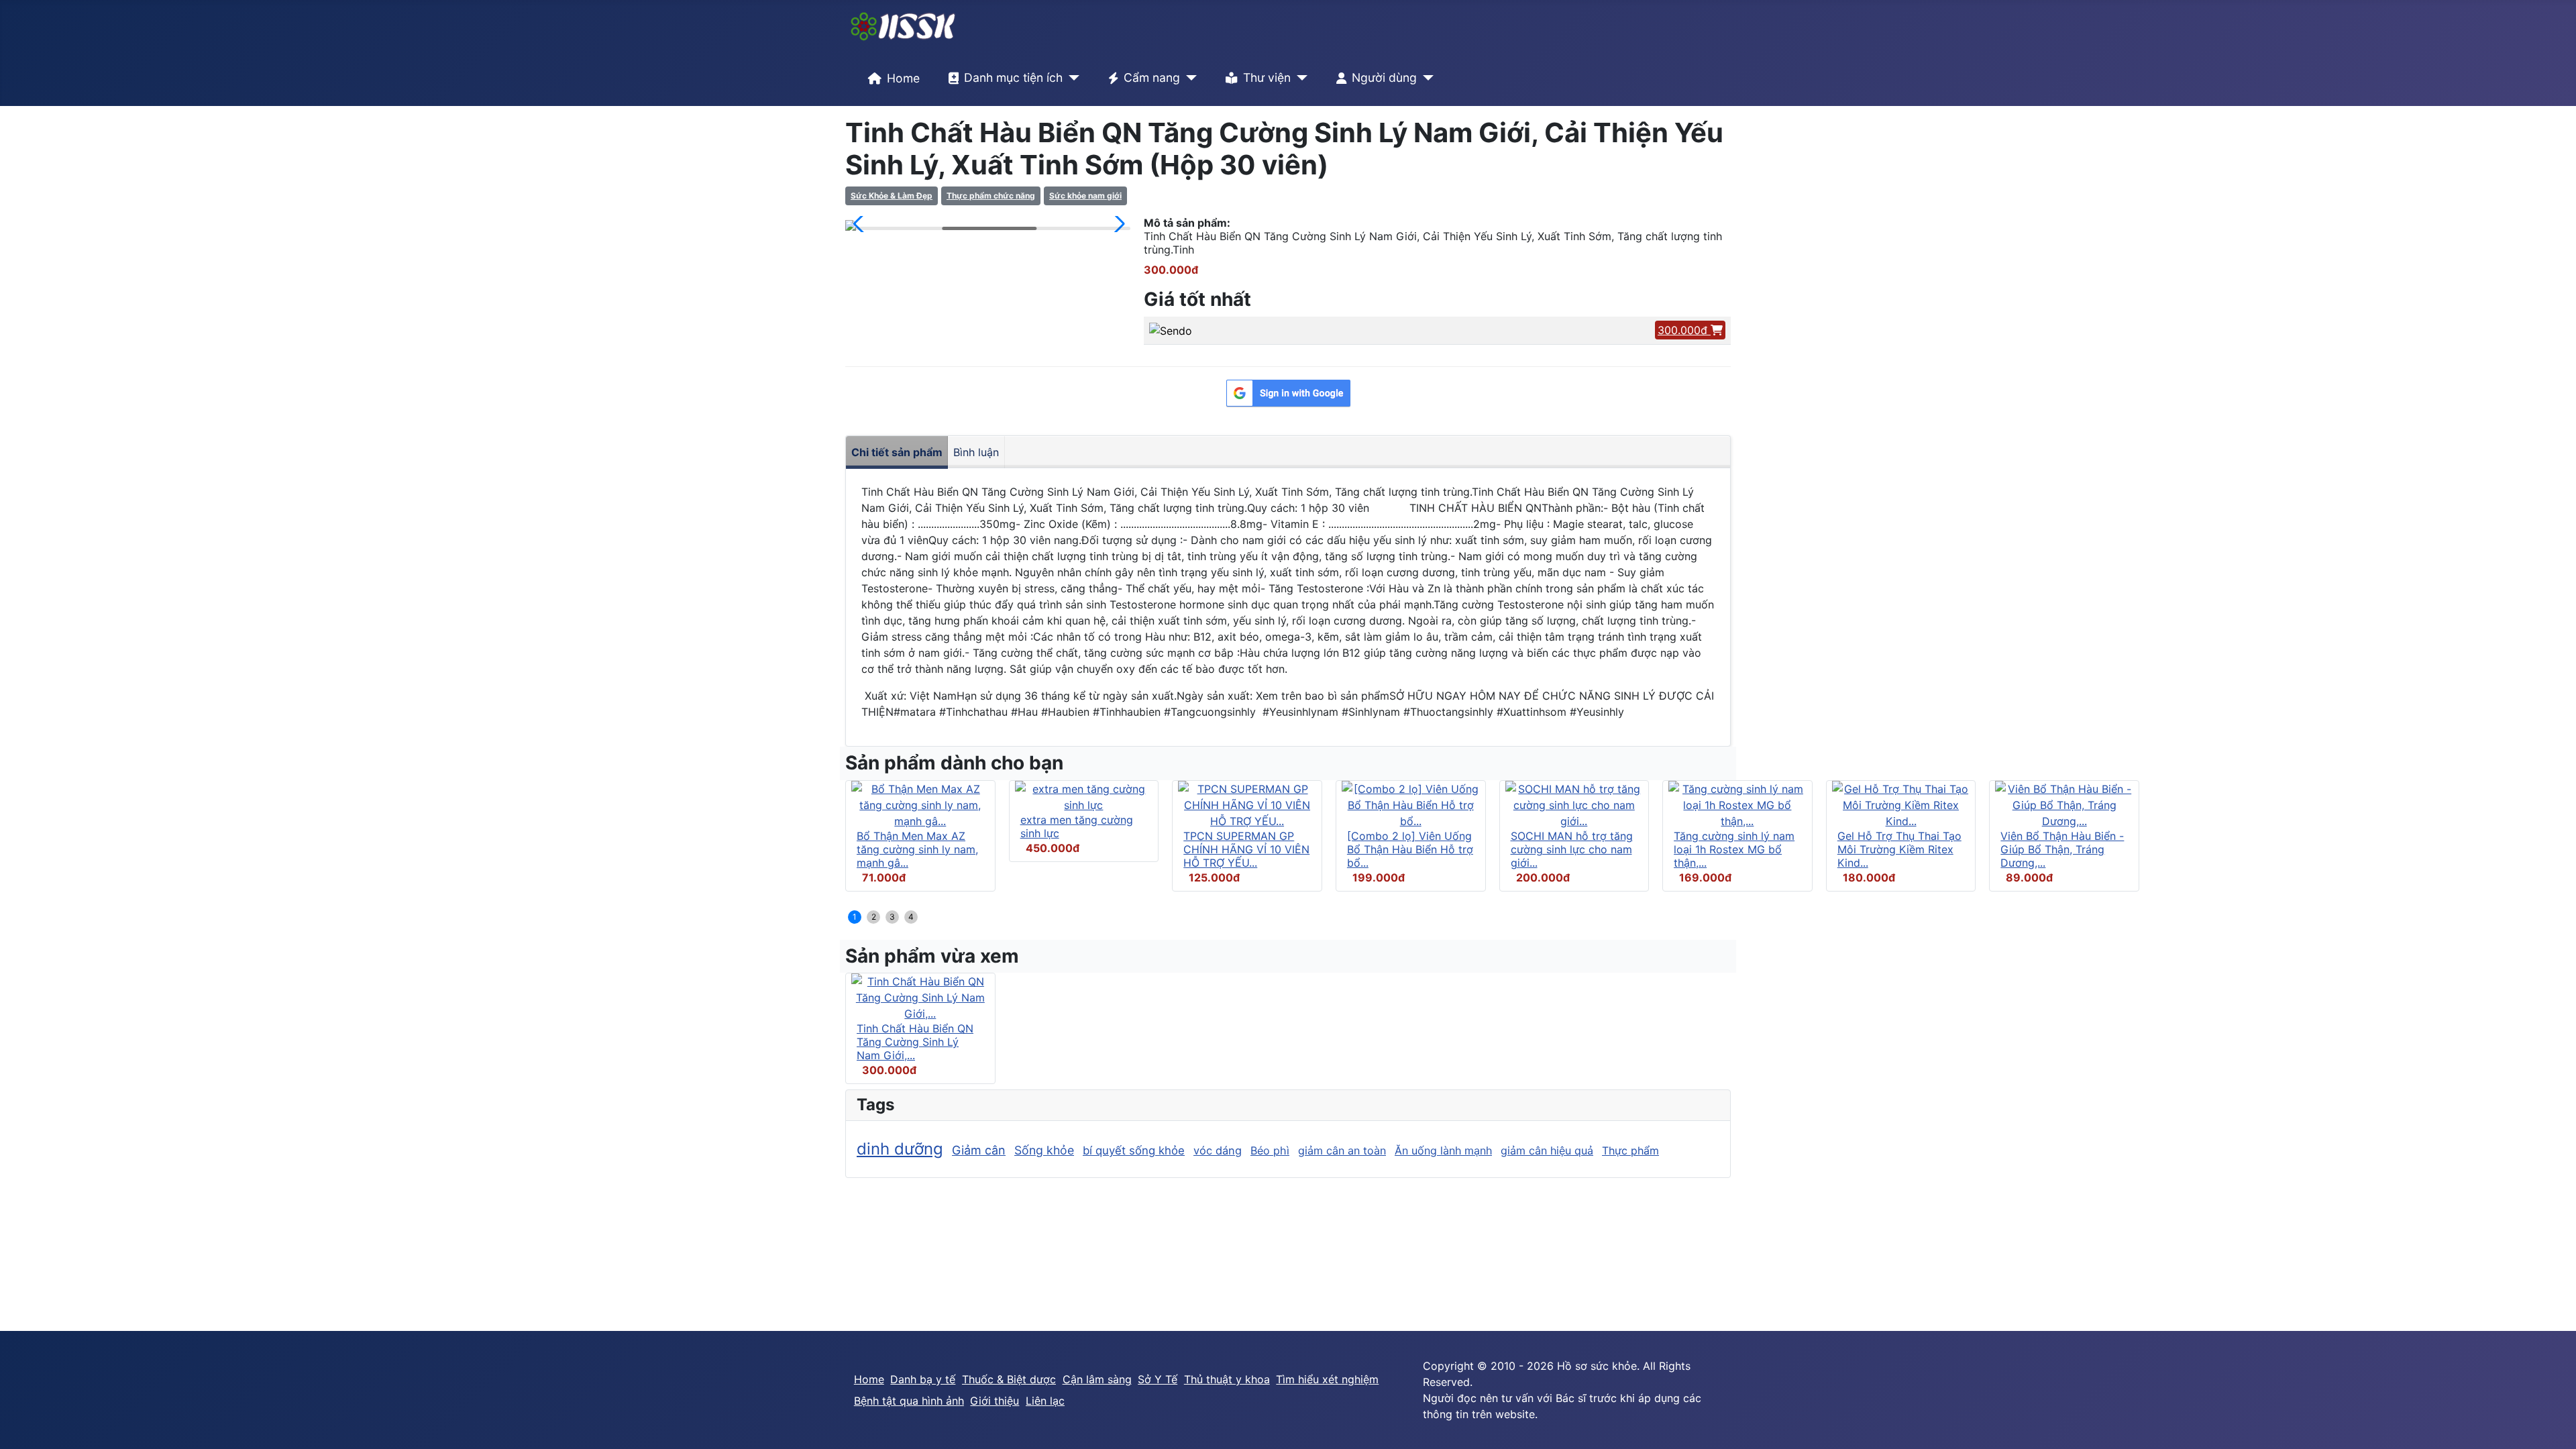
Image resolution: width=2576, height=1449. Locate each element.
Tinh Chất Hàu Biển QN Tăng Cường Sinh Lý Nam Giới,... (915, 1042)
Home (903, 78)
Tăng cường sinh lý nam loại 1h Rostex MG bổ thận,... (1734, 849)
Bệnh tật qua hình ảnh (909, 1401)
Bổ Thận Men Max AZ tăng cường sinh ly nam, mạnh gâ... (917, 849)
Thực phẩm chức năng (991, 196)
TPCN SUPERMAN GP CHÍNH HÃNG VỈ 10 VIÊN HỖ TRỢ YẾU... (1246, 849)
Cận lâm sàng (1097, 1379)
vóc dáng (1218, 1150)
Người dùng (1384, 77)
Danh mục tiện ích (1013, 77)
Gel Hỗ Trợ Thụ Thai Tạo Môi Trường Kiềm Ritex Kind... (1899, 849)
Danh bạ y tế (923, 1379)
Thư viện (1267, 77)
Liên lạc (1045, 1401)
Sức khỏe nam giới (1085, 196)
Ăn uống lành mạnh (1443, 1150)
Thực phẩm (1630, 1150)
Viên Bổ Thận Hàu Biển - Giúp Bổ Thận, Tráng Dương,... (2062, 849)
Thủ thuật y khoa (1227, 1379)
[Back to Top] (2553, 1424)
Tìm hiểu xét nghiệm (1327, 1379)
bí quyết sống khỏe (1134, 1150)
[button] (861, 224)
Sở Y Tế (1158, 1379)
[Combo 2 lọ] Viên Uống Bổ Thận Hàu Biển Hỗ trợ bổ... (1410, 849)
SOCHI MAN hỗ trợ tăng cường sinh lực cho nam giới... (1572, 849)
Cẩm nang (1152, 77)
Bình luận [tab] (976, 452)
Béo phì (1270, 1150)
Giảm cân (979, 1150)
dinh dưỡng (900, 1149)
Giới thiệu (995, 1401)
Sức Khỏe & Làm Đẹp (892, 196)
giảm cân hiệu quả (1547, 1150)
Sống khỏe (1044, 1150)
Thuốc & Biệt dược (1009, 1379)
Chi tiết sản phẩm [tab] (897, 452)
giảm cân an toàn (1342, 1150)
